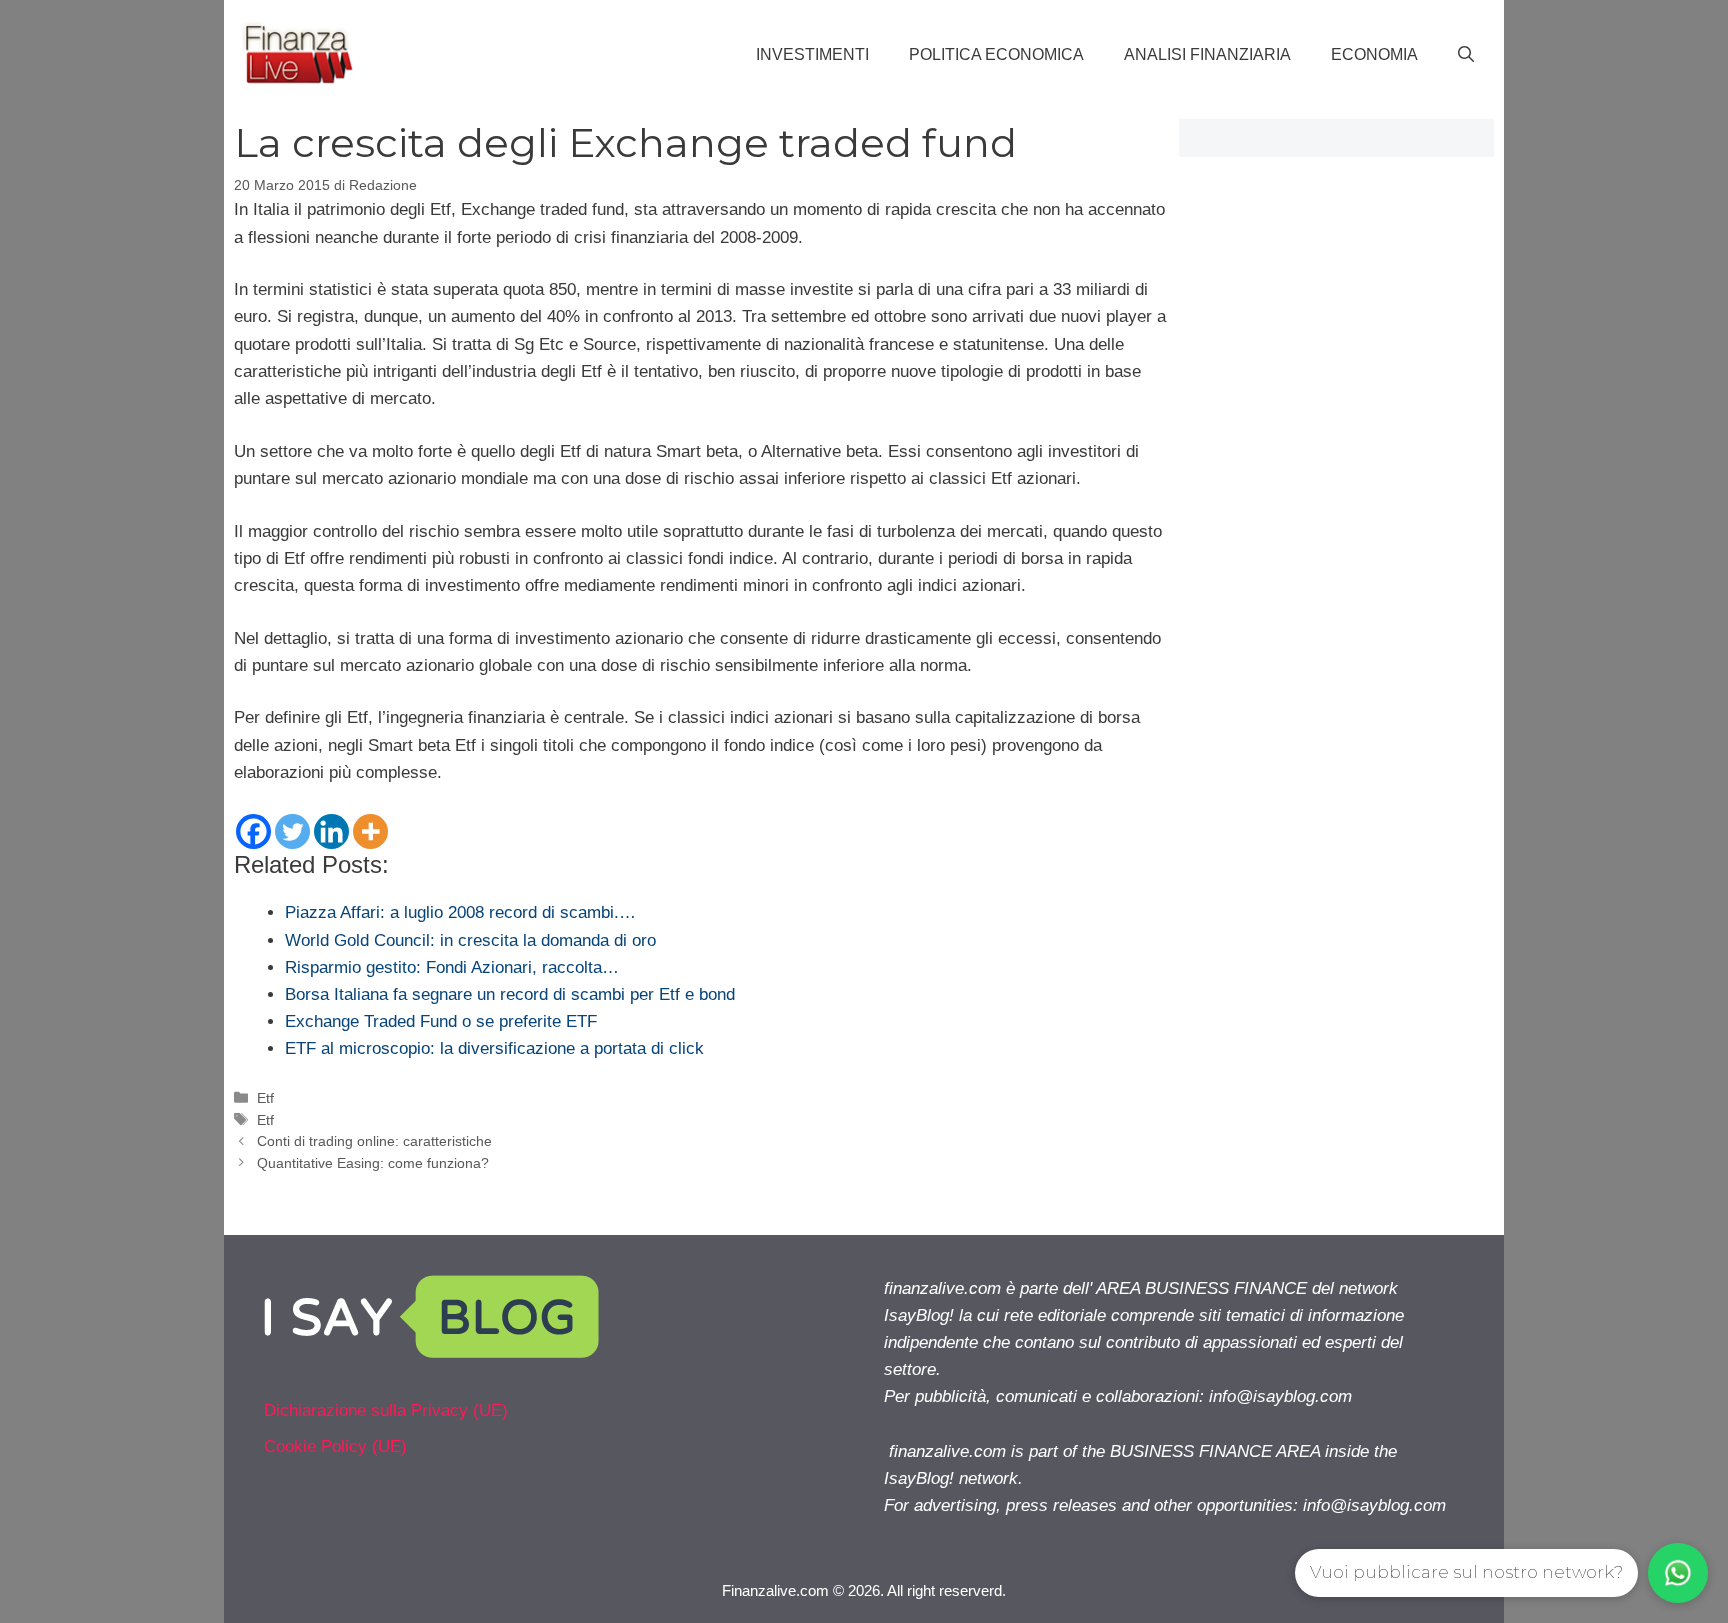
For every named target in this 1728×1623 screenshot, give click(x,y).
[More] (370, 831)
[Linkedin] (331, 831)
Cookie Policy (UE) (335, 1446)
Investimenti (812, 54)
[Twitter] (292, 831)
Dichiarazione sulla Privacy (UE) (386, 1410)
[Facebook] (253, 831)
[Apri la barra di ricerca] (1466, 55)
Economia (1374, 54)
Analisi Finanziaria (1207, 54)
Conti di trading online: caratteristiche (374, 1141)
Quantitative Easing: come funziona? (373, 1163)
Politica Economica (996, 54)
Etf (265, 1098)
